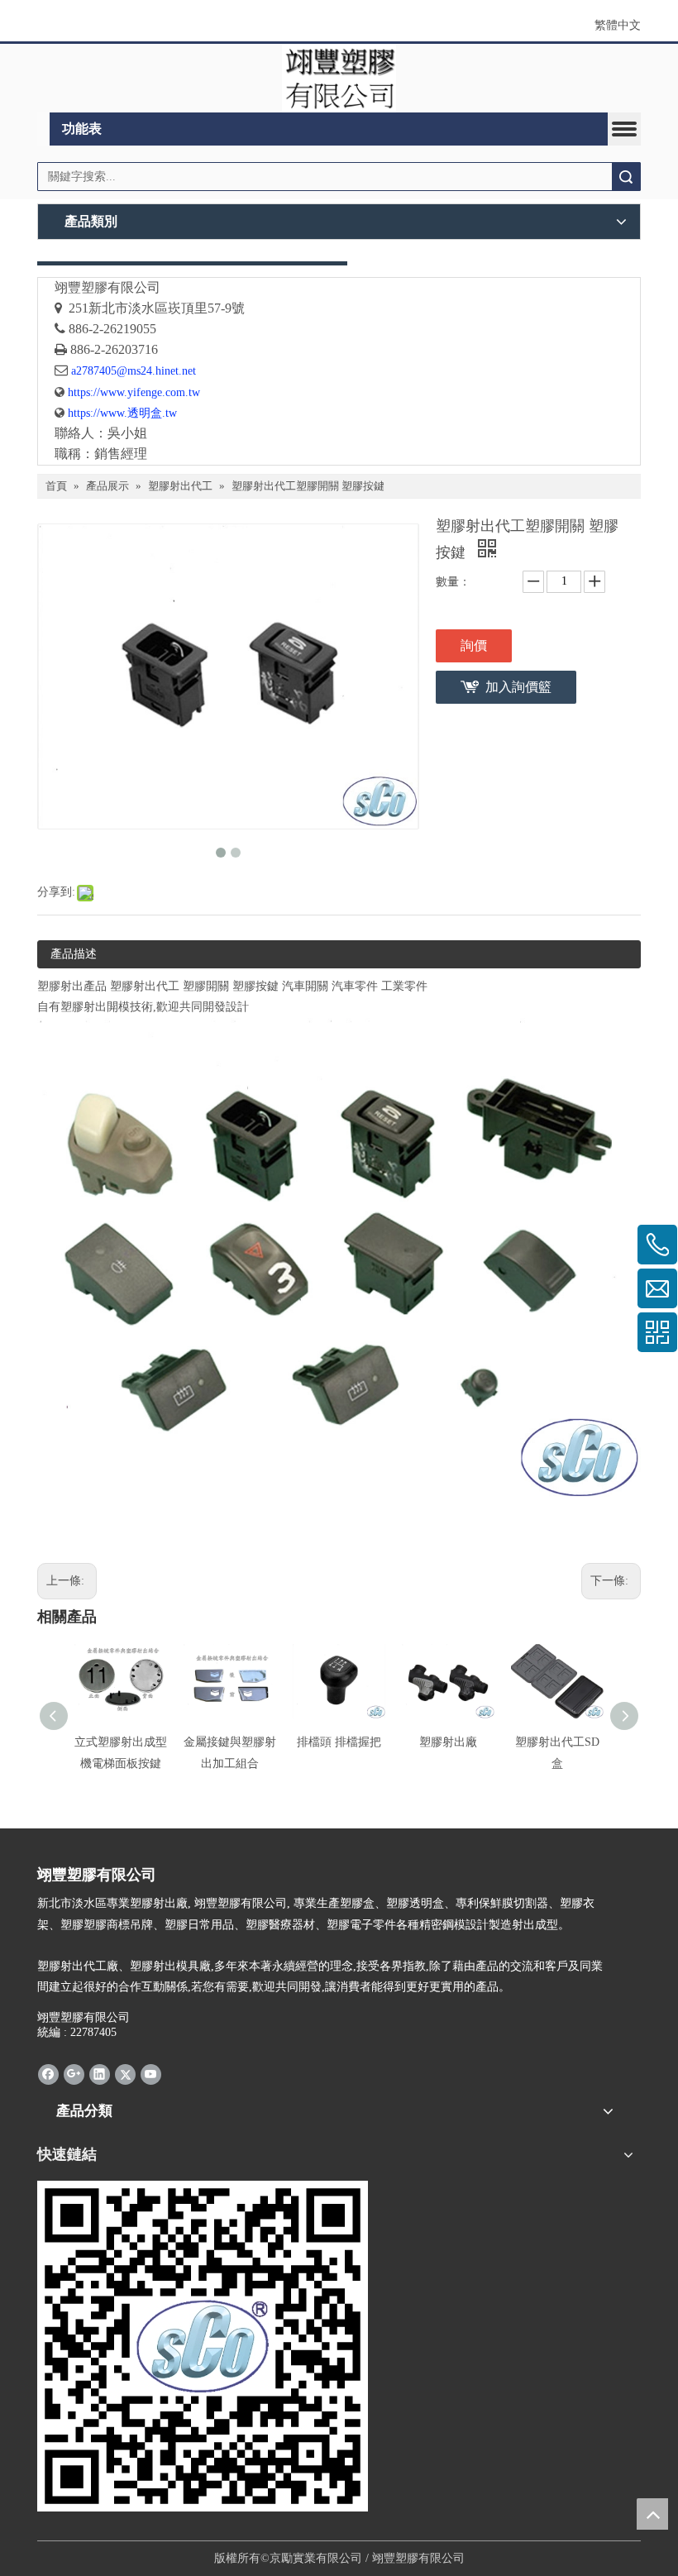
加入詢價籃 (518, 687)
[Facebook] (48, 2073)
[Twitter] (125, 2073)
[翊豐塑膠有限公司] (339, 78)
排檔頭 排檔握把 (339, 1742)
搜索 (626, 177)
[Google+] (74, 2073)
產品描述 (74, 954)
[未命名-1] (192, 263)
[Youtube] (151, 2073)
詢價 (474, 645)
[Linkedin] (100, 2073)
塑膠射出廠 (448, 1742)
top (652, 2514)
